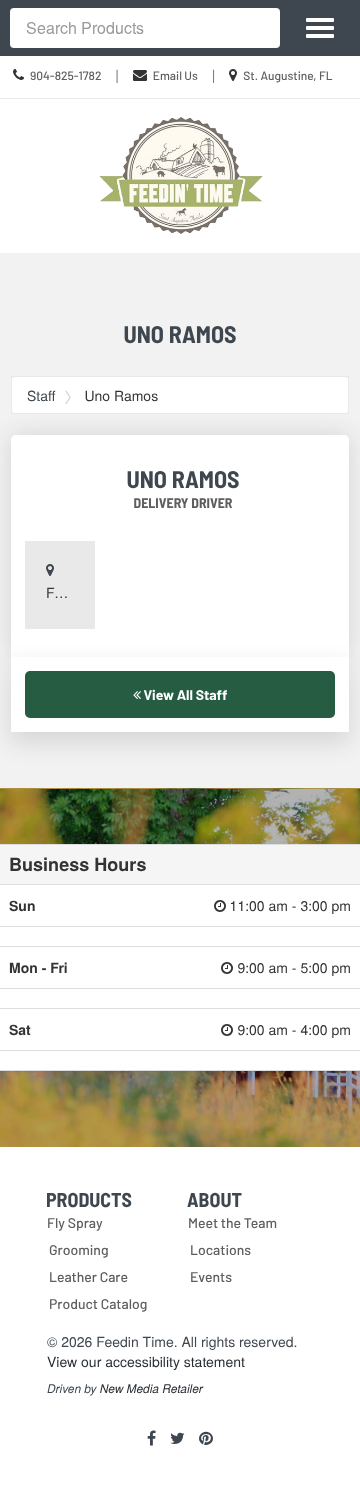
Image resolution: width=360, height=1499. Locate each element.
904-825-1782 (66, 76)
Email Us (175, 76)
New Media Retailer (151, 1389)
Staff (41, 395)
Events (211, 1276)
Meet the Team (232, 1222)
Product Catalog (98, 1303)
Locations (220, 1249)
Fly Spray (75, 1222)
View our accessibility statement (146, 1361)
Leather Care (88, 1276)
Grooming (79, 1249)
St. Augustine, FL (287, 76)
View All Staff (184, 694)
